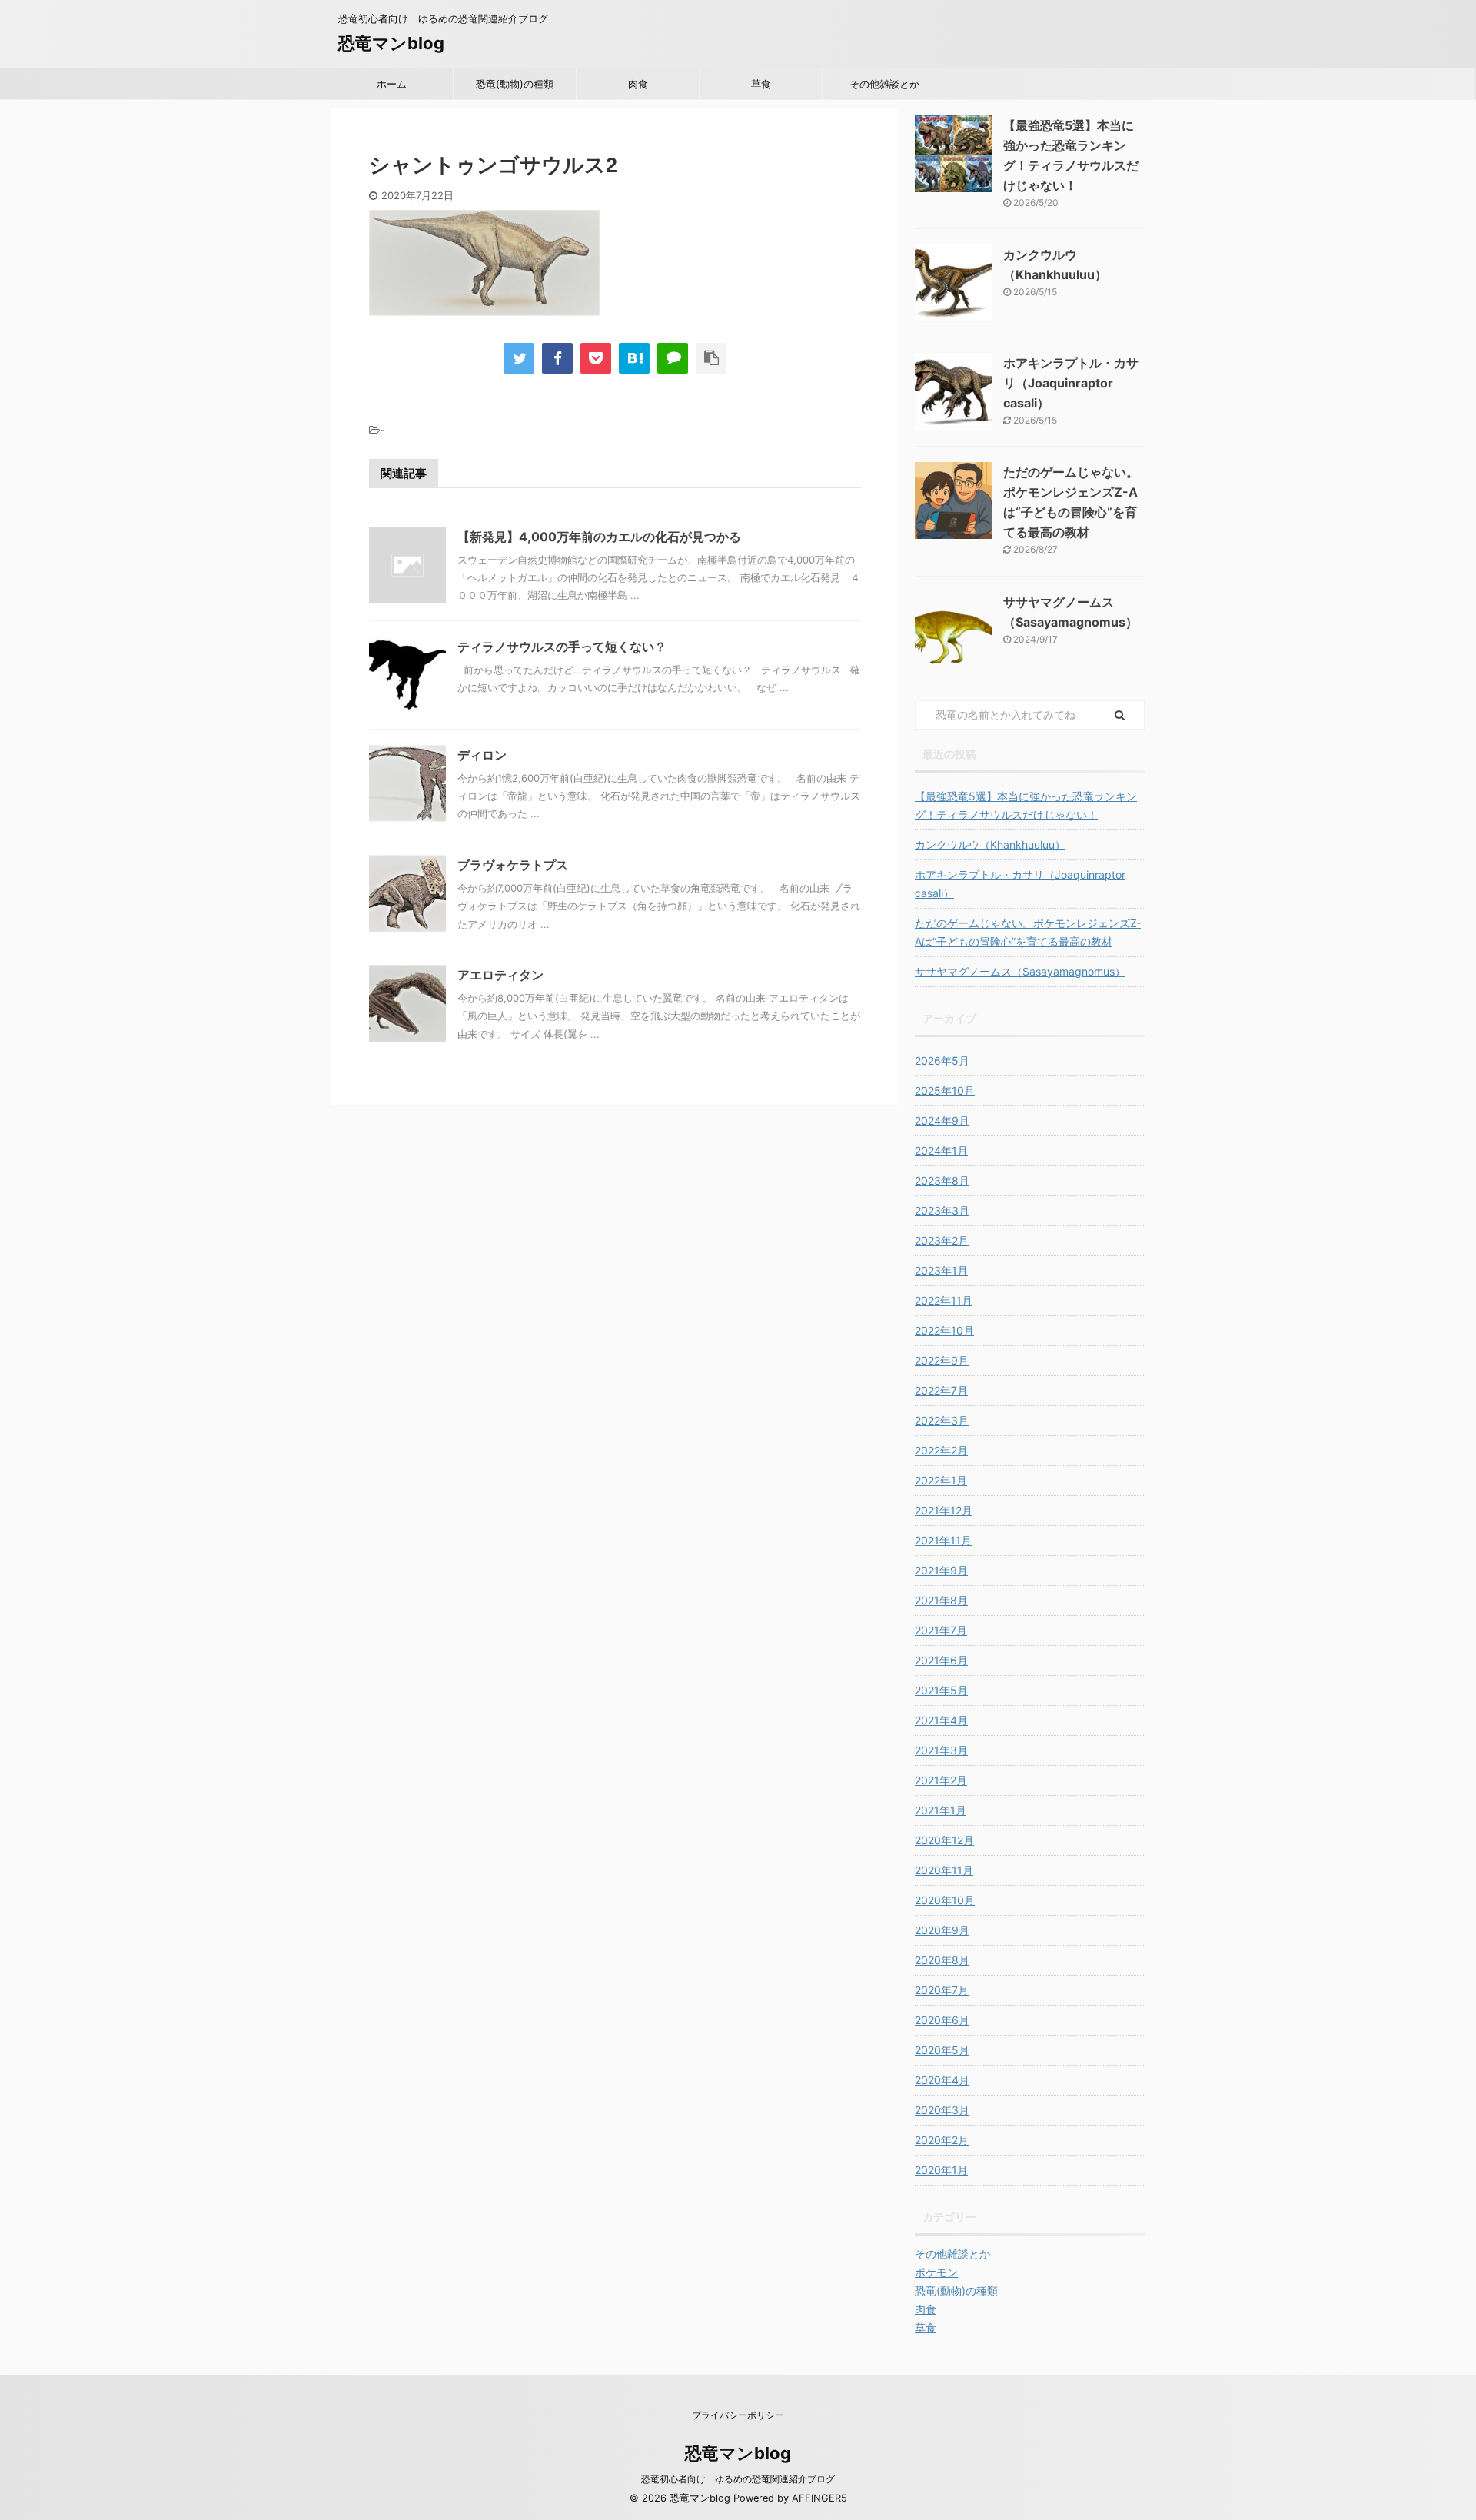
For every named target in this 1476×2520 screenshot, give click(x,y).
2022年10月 (944, 1330)
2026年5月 (942, 1061)
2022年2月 (941, 1450)
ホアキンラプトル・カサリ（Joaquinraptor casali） (1071, 383)
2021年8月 (941, 1600)
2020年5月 (942, 2050)
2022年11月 (944, 1300)
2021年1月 (941, 1810)
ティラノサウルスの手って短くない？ (562, 647)
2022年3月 (942, 1420)
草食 (761, 84)
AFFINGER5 (819, 2498)
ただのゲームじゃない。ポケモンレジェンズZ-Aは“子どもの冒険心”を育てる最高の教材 (1028, 932)
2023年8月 (942, 1180)
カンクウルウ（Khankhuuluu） (990, 844)
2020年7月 (942, 1990)
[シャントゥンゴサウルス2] (634, 358)
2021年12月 (944, 1510)
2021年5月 (941, 1690)
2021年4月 (941, 1720)
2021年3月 (941, 1750)
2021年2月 (941, 1780)
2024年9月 (942, 1120)
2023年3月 (942, 1210)
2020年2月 (942, 2140)
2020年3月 (942, 2110)
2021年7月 (941, 1630)
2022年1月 (941, 1480)
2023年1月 (941, 1270)
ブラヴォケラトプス (513, 865)
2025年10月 (945, 1090)
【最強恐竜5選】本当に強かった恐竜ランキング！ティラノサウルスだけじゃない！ (1026, 805)
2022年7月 (941, 1390)
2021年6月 (941, 1660)
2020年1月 (941, 2170)
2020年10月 (945, 1900)
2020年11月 (944, 1870)
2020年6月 (942, 2020)
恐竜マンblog (391, 43)
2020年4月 (942, 2080)
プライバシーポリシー (738, 2415)
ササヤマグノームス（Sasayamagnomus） (1020, 971)
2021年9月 (941, 1570)
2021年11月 (943, 1540)
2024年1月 (941, 1150)
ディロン (482, 755)
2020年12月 (944, 1840)
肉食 (638, 84)
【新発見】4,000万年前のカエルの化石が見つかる (599, 537)
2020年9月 (942, 1930)
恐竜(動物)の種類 (515, 84)
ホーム (392, 84)
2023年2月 (942, 1240)
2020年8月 (942, 1960)
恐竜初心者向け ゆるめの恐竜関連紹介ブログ (738, 2479)
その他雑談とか (884, 84)
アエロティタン (500, 975)
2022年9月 (942, 1360)
